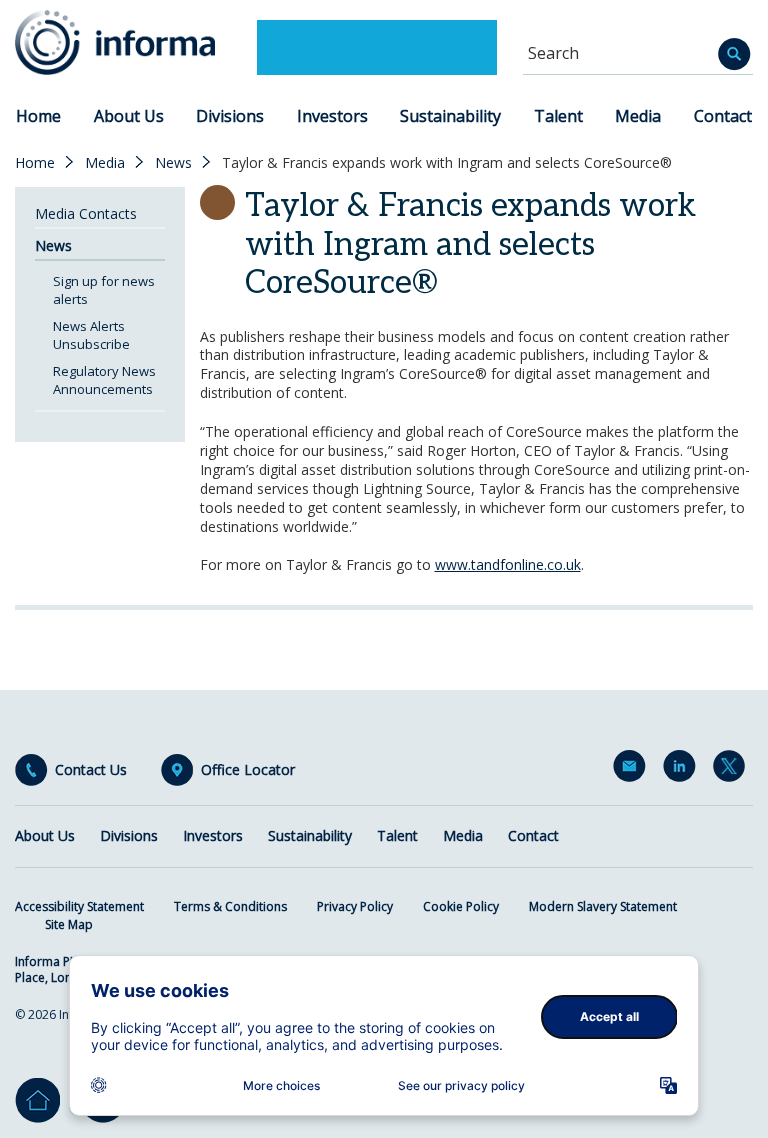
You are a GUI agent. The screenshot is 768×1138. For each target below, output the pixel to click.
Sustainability (450, 116)
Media (638, 116)
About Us (129, 116)
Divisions (230, 116)
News (173, 163)
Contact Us (91, 770)
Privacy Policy (355, 906)
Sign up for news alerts (104, 290)
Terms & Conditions (230, 906)
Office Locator (248, 770)
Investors (332, 116)
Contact (723, 116)
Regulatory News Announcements (104, 380)
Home (38, 116)
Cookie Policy (461, 906)
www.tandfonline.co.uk (508, 564)
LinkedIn (683, 770)
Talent (558, 116)
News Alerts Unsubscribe (91, 335)
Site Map (69, 924)
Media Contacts (86, 213)
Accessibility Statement (79, 906)
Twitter (733, 770)
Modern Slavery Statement (603, 906)
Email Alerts (633, 770)
